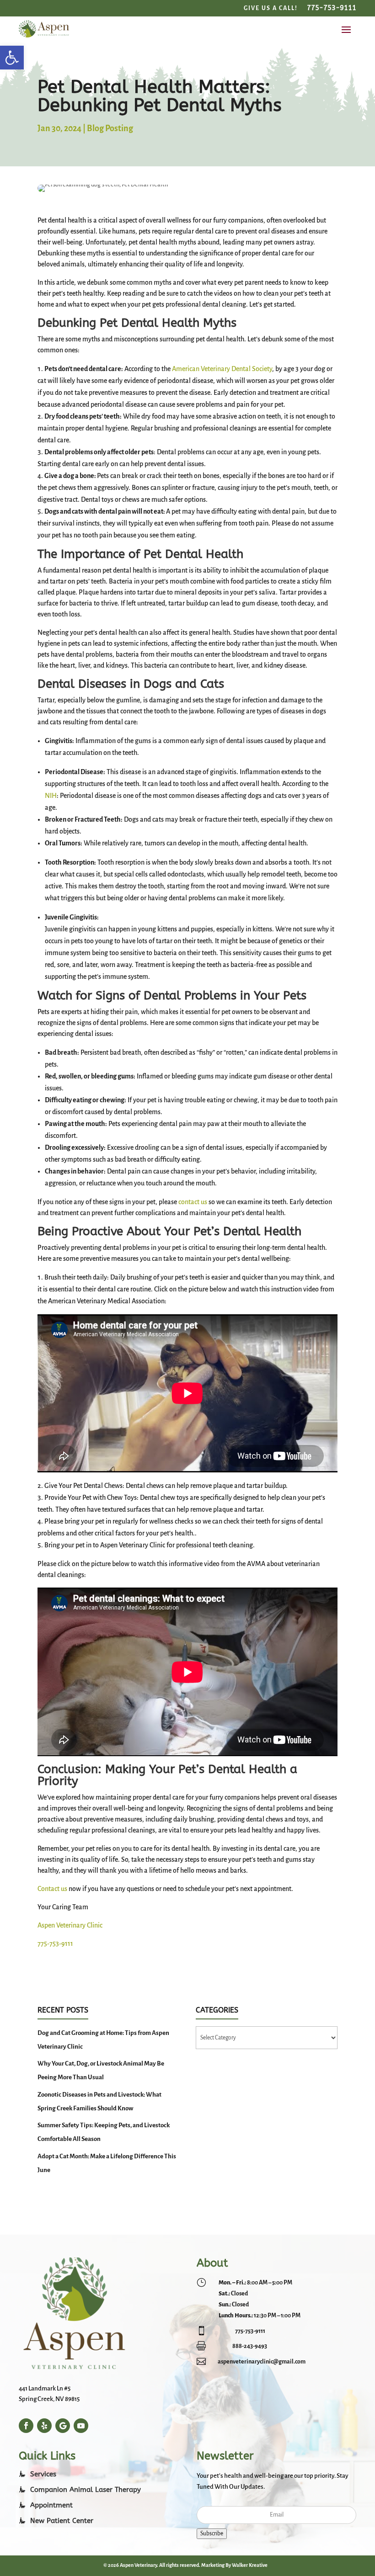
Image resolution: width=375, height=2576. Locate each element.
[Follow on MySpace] (44, 2426)
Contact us (52, 1889)
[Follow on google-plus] (63, 2426)
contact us (193, 1202)
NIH (51, 796)
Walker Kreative (250, 2565)
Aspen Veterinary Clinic (70, 1925)
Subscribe (212, 2534)
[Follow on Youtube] (81, 2426)
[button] (12, 58)
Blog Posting (110, 128)
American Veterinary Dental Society (222, 369)
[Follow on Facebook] (26, 2426)
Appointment (51, 2505)
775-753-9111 (55, 1944)
